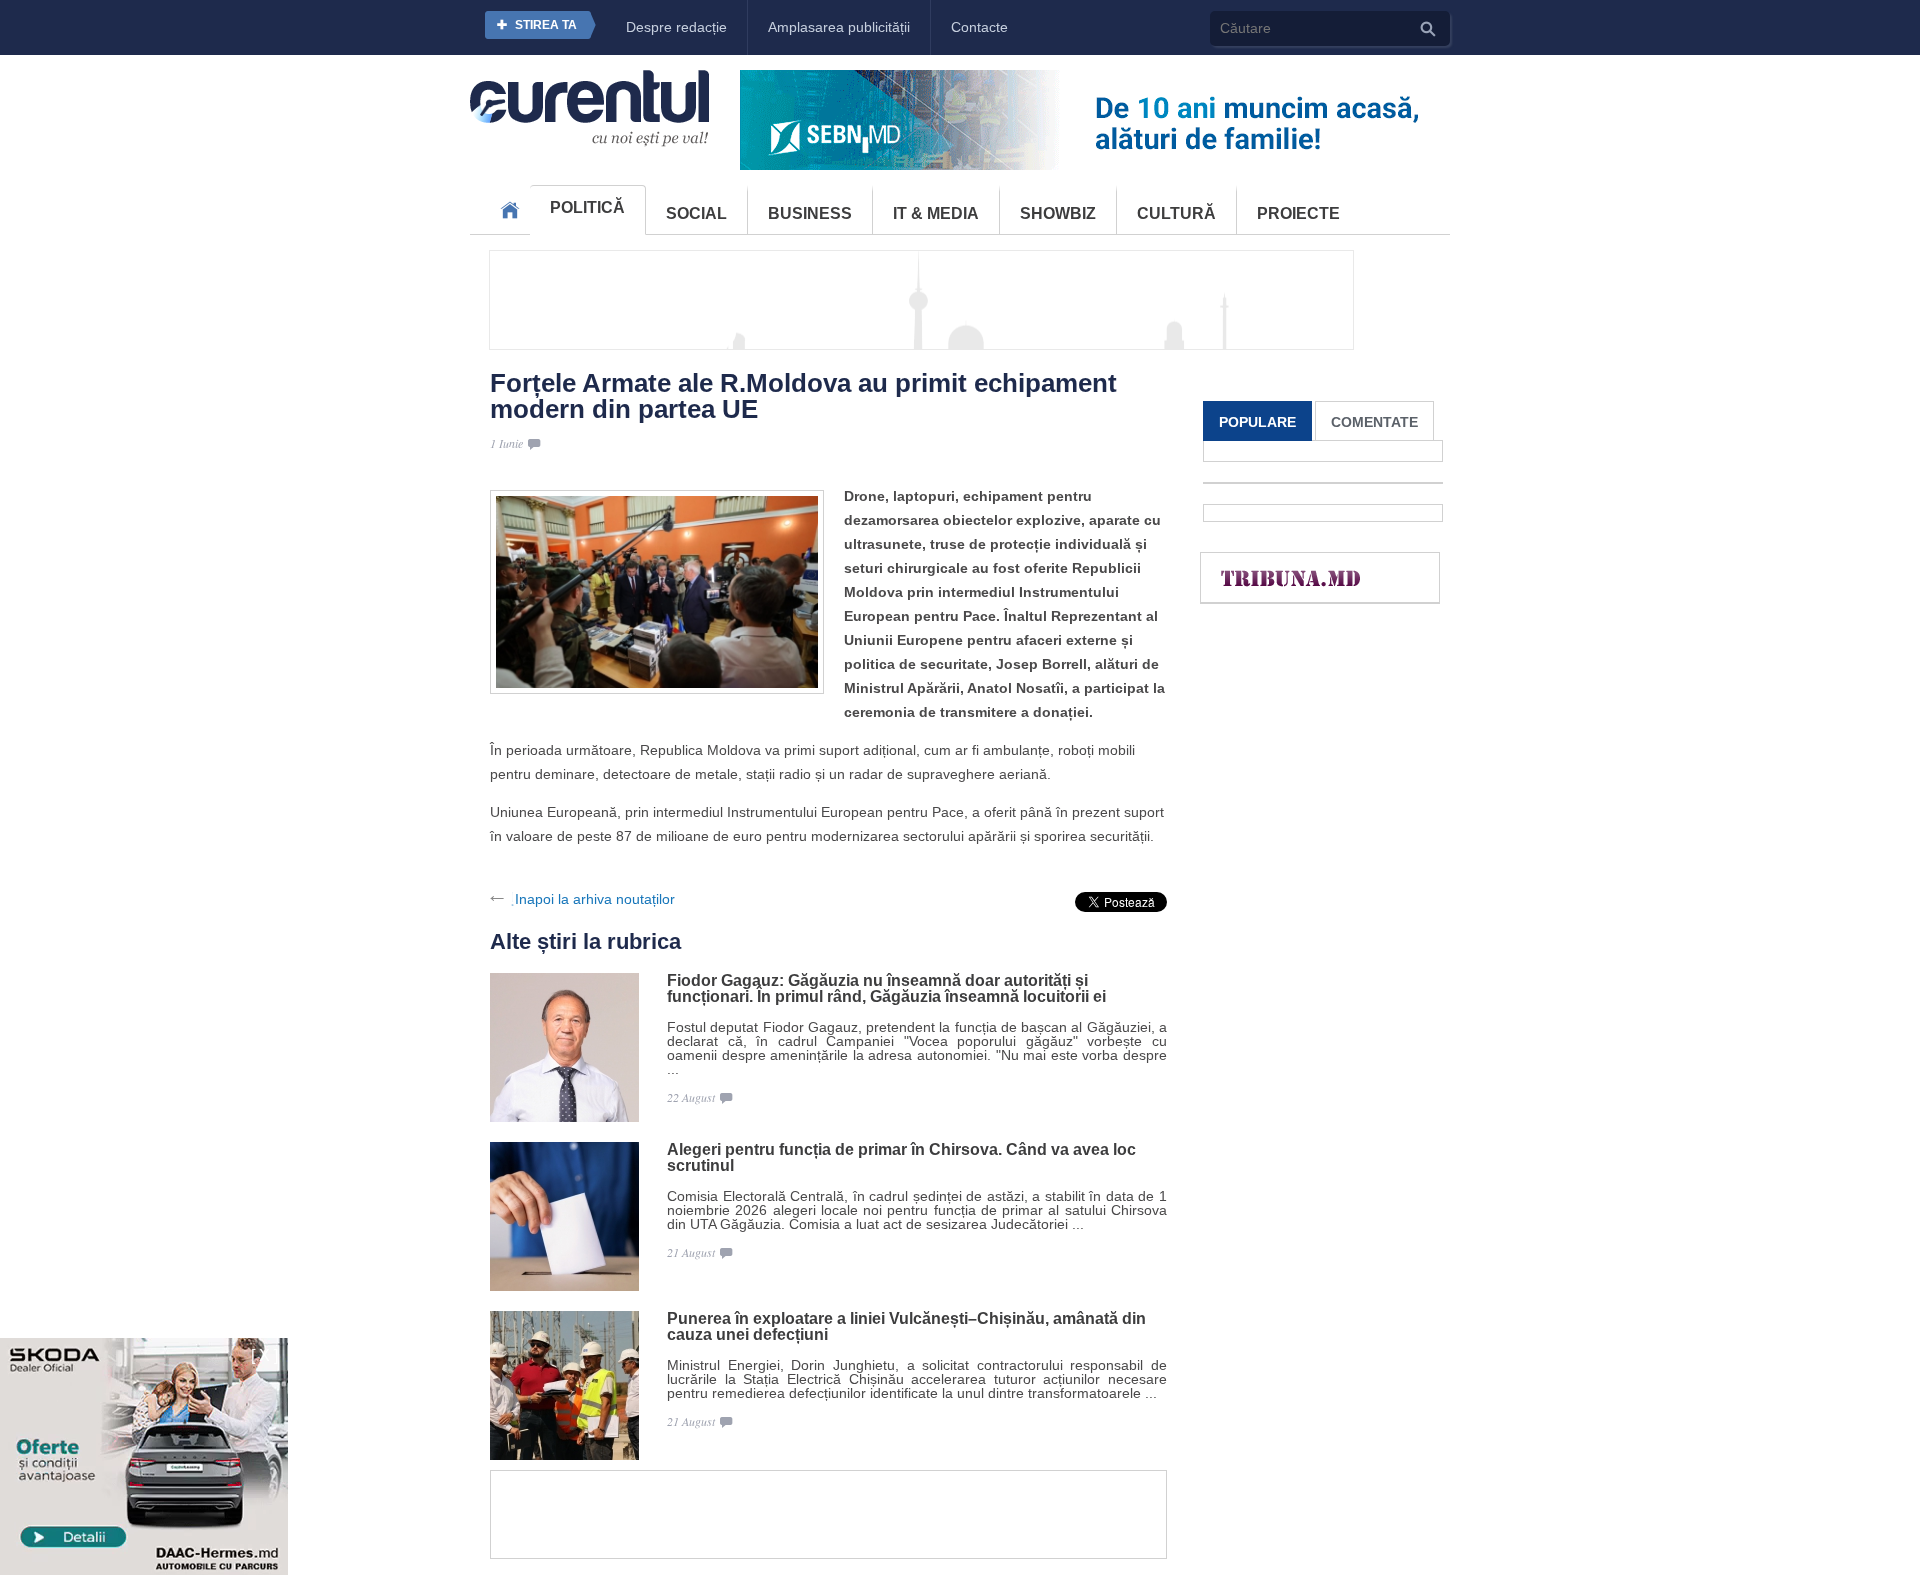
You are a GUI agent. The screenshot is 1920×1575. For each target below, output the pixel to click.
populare (1257, 422)
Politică (587, 207)
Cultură (1176, 213)
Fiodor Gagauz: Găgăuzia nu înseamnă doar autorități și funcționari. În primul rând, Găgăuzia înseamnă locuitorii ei (886, 989)
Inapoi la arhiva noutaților (595, 899)
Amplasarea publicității (839, 27)
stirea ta (546, 25)
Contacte (979, 27)
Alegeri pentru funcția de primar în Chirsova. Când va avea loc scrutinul (901, 1158)
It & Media (936, 213)
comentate (1374, 422)
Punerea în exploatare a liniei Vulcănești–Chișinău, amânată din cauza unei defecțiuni (906, 1327)
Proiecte (1298, 213)
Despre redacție (676, 27)
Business (810, 213)
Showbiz (1058, 213)
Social (696, 213)
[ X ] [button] (264, 1355)
